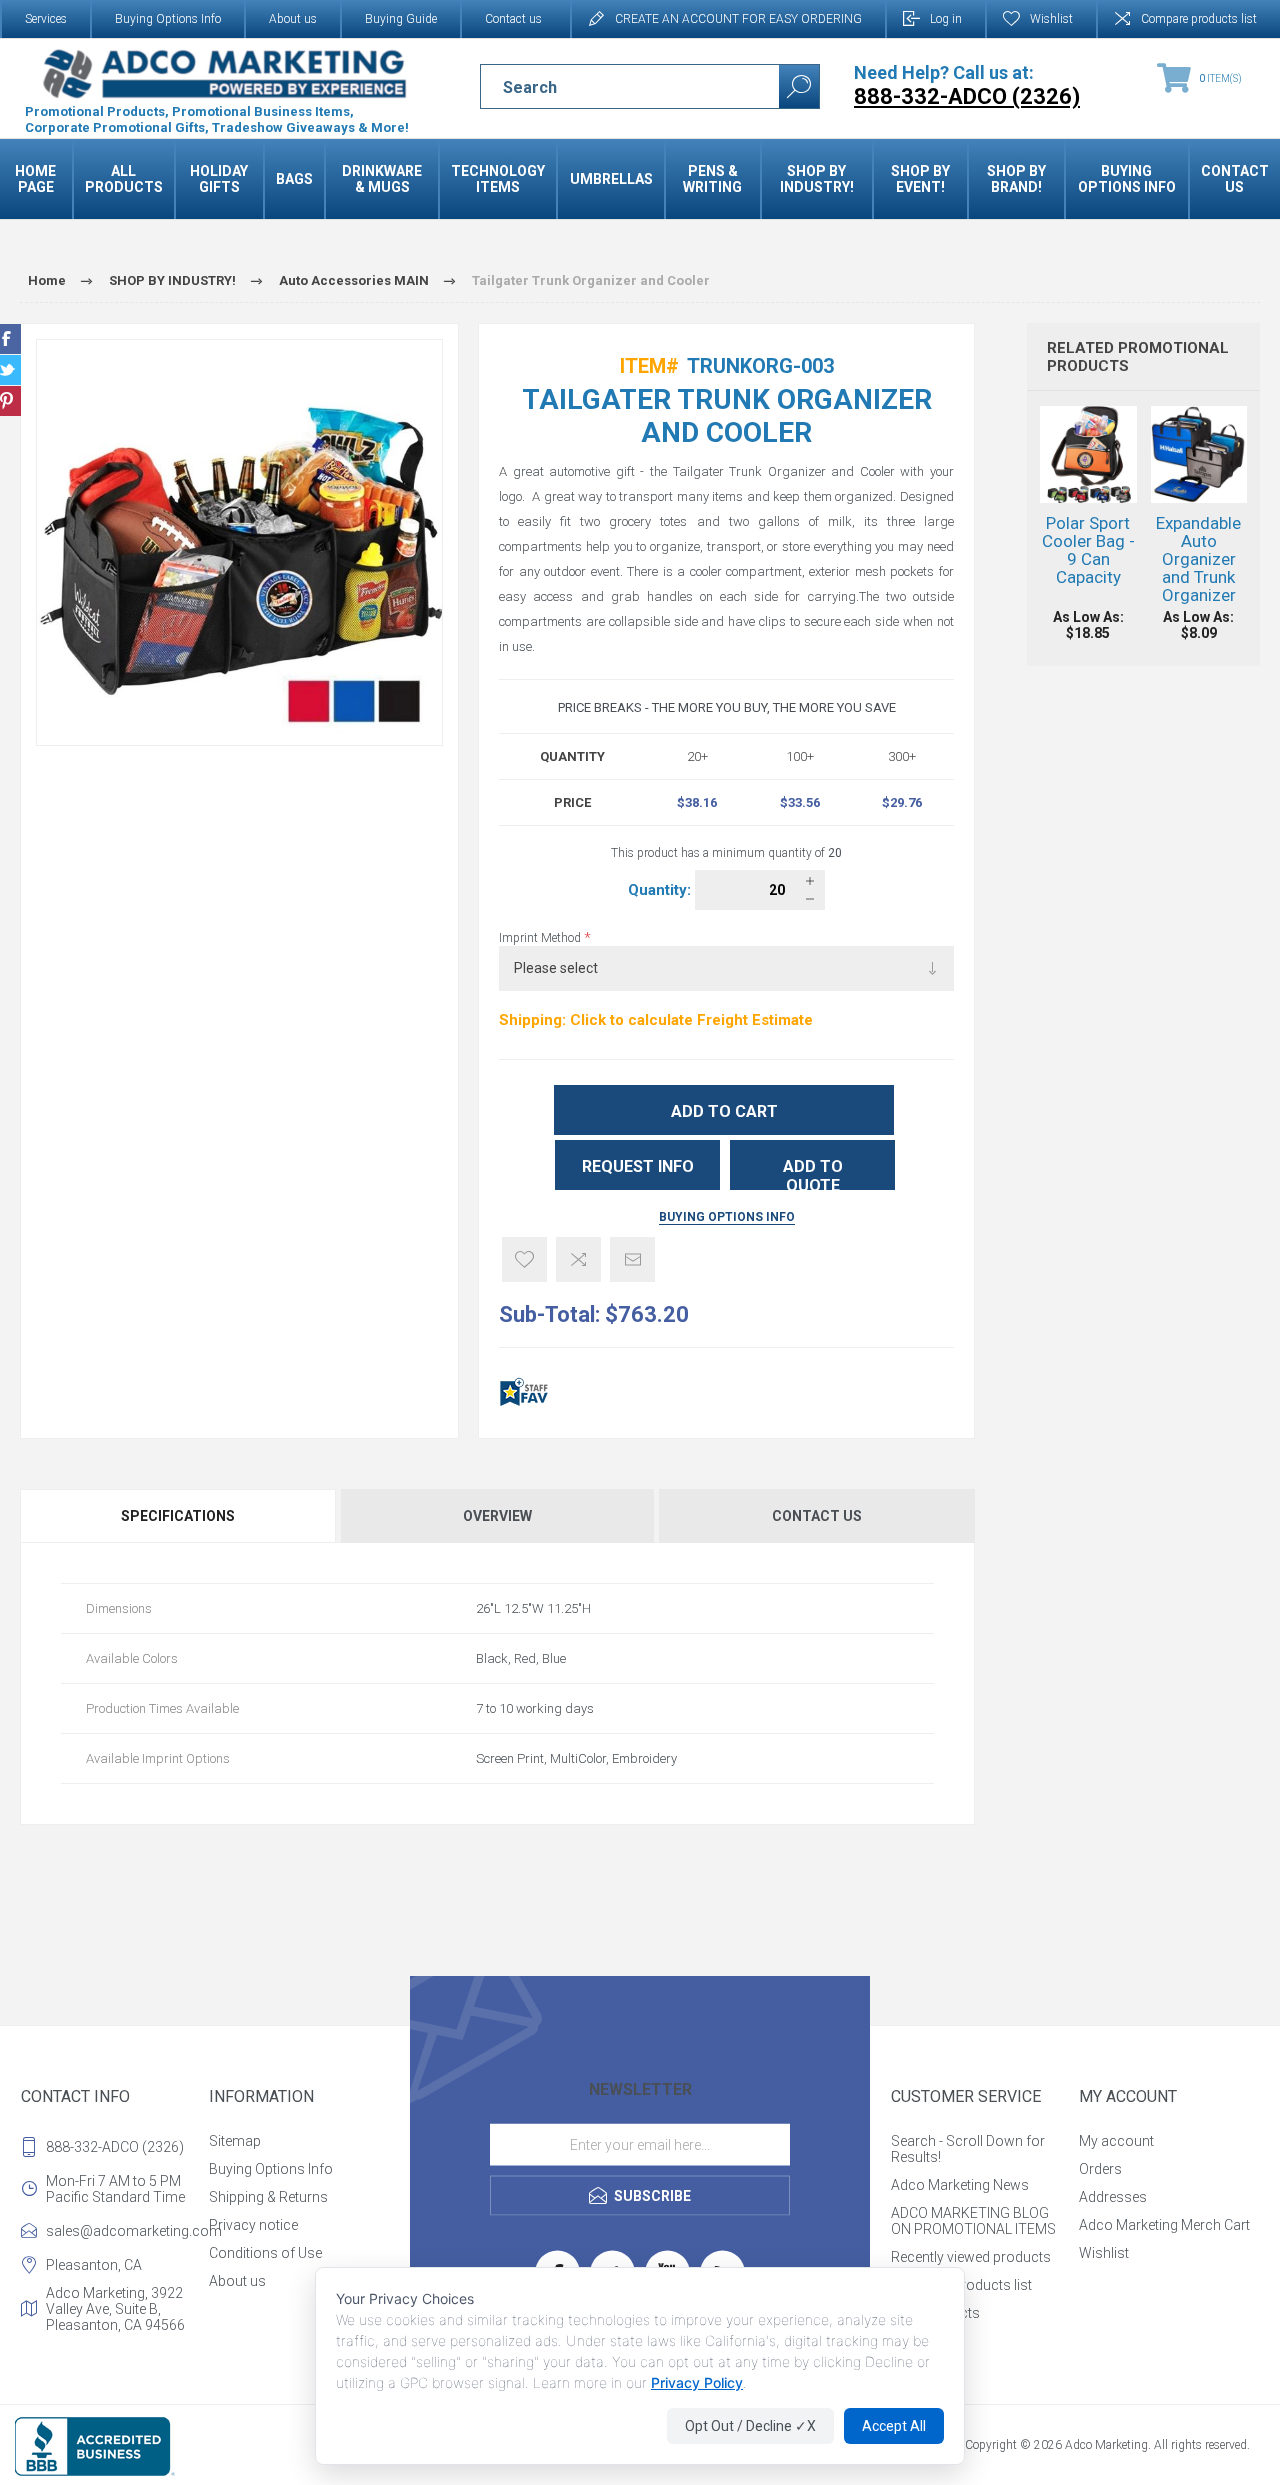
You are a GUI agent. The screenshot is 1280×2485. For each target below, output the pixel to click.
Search (799, 86)
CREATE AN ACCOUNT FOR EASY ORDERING (738, 19)
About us (293, 19)
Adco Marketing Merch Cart (1164, 2225)
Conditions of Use (265, 2253)
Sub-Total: (549, 1314)
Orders (1100, 2169)
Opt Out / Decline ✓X (750, 2426)
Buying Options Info (168, 19)
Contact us (513, 19)
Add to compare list (578, 1259)
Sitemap (235, 2141)
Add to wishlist (524, 1259)
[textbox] (612, 87)
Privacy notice (253, 2225)
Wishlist (1104, 2253)
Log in (946, 19)
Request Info (638, 1166)
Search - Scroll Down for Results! (968, 2149)
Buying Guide (401, 19)
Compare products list (1199, 19)
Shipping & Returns (268, 2197)
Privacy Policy (697, 2382)
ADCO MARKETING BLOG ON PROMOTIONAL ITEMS (973, 2221)
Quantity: (661, 890)
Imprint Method (541, 938)
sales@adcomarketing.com (123, 2231)
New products (935, 2313)
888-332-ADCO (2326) (115, 2147)
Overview (497, 1516)
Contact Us (817, 1516)
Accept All (894, 2426)
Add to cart (724, 1111)
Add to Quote (813, 1173)
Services (46, 19)
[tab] (179, 1516)
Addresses (1113, 2197)
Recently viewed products (971, 2257)
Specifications (178, 1516)
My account (1116, 2141)
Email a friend (632, 1259)
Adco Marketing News (960, 2185)
